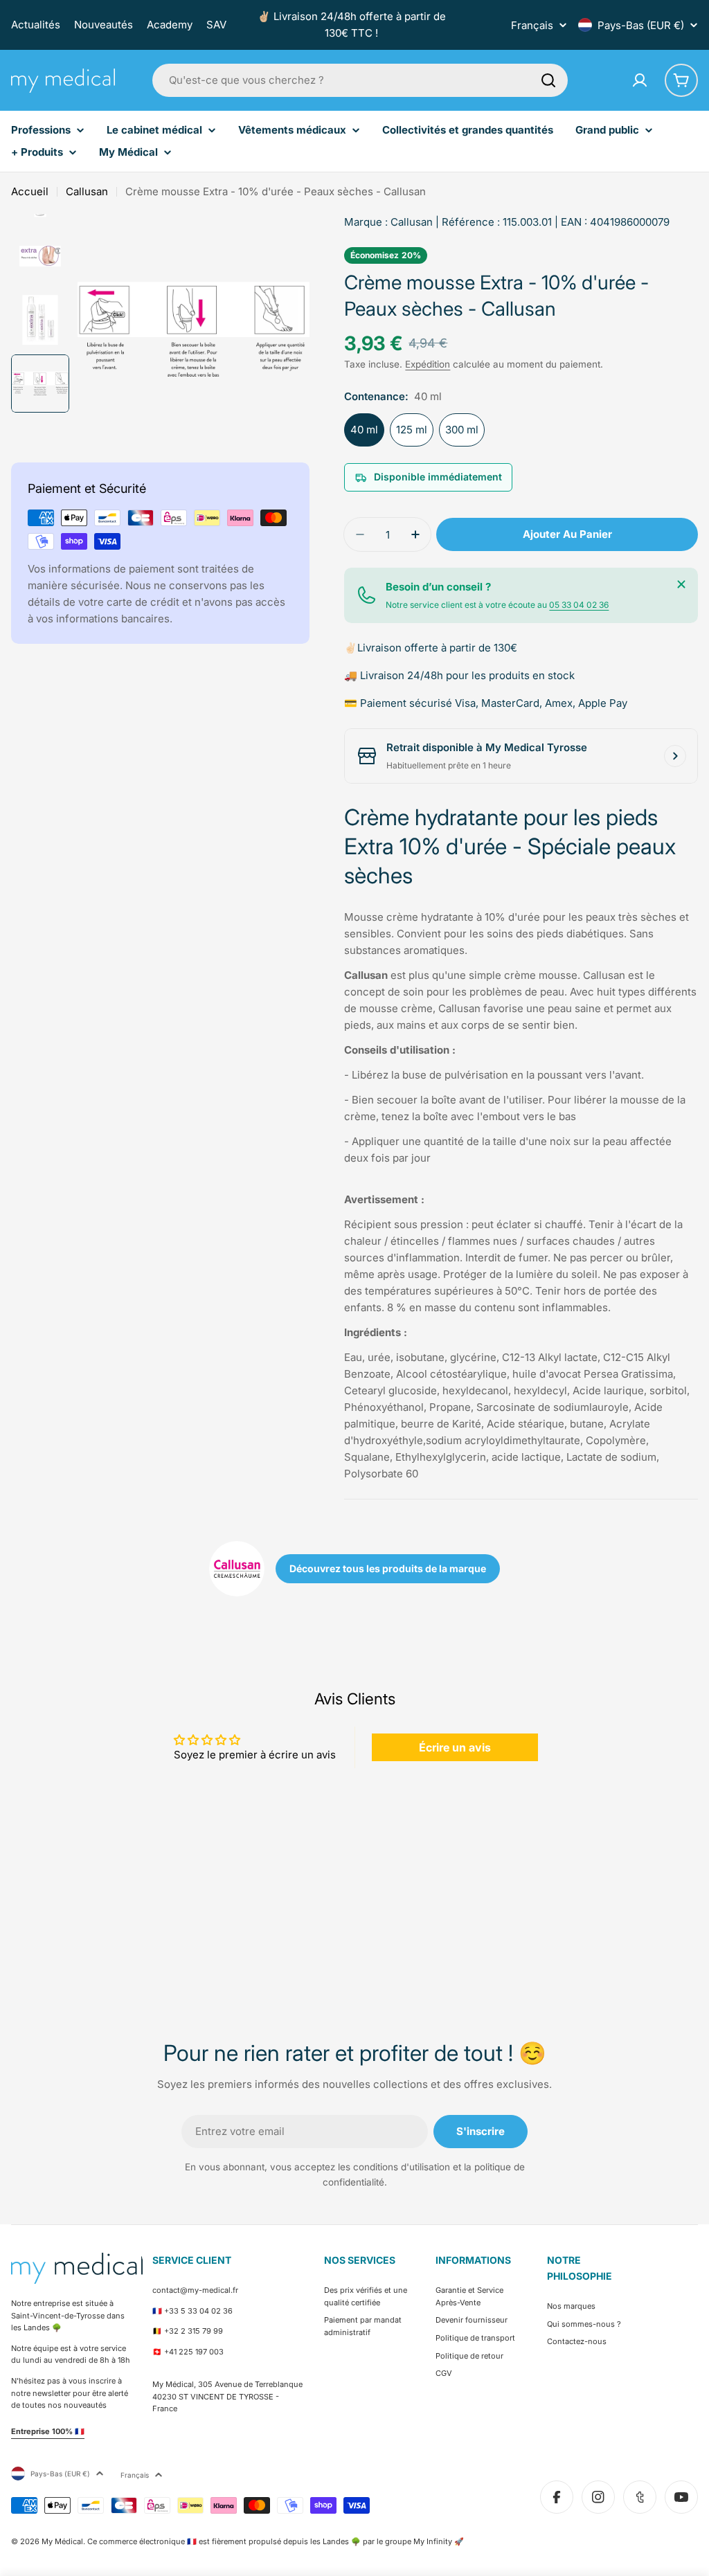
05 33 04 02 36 (579, 605)
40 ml (364, 430)
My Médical (62, 2541)
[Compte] (640, 80)
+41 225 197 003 (194, 2352)
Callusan (87, 191)
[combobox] (360, 80)
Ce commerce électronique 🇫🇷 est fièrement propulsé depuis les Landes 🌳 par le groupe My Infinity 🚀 (276, 2541)
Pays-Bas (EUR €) (641, 25)
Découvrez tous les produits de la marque (388, 1568)
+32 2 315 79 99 (194, 2331)
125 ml (412, 430)
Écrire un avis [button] (455, 1747)
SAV (216, 25)
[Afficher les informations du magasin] (675, 756)
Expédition (428, 364)
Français (532, 25)
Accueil (30, 191)
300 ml (462, 430)
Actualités (36, 25)
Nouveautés (104, 25)
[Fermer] (681, 584)
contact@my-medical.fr (195, 2290)
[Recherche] (548, 80)
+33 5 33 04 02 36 (198, 2311)
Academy (170, 25)
